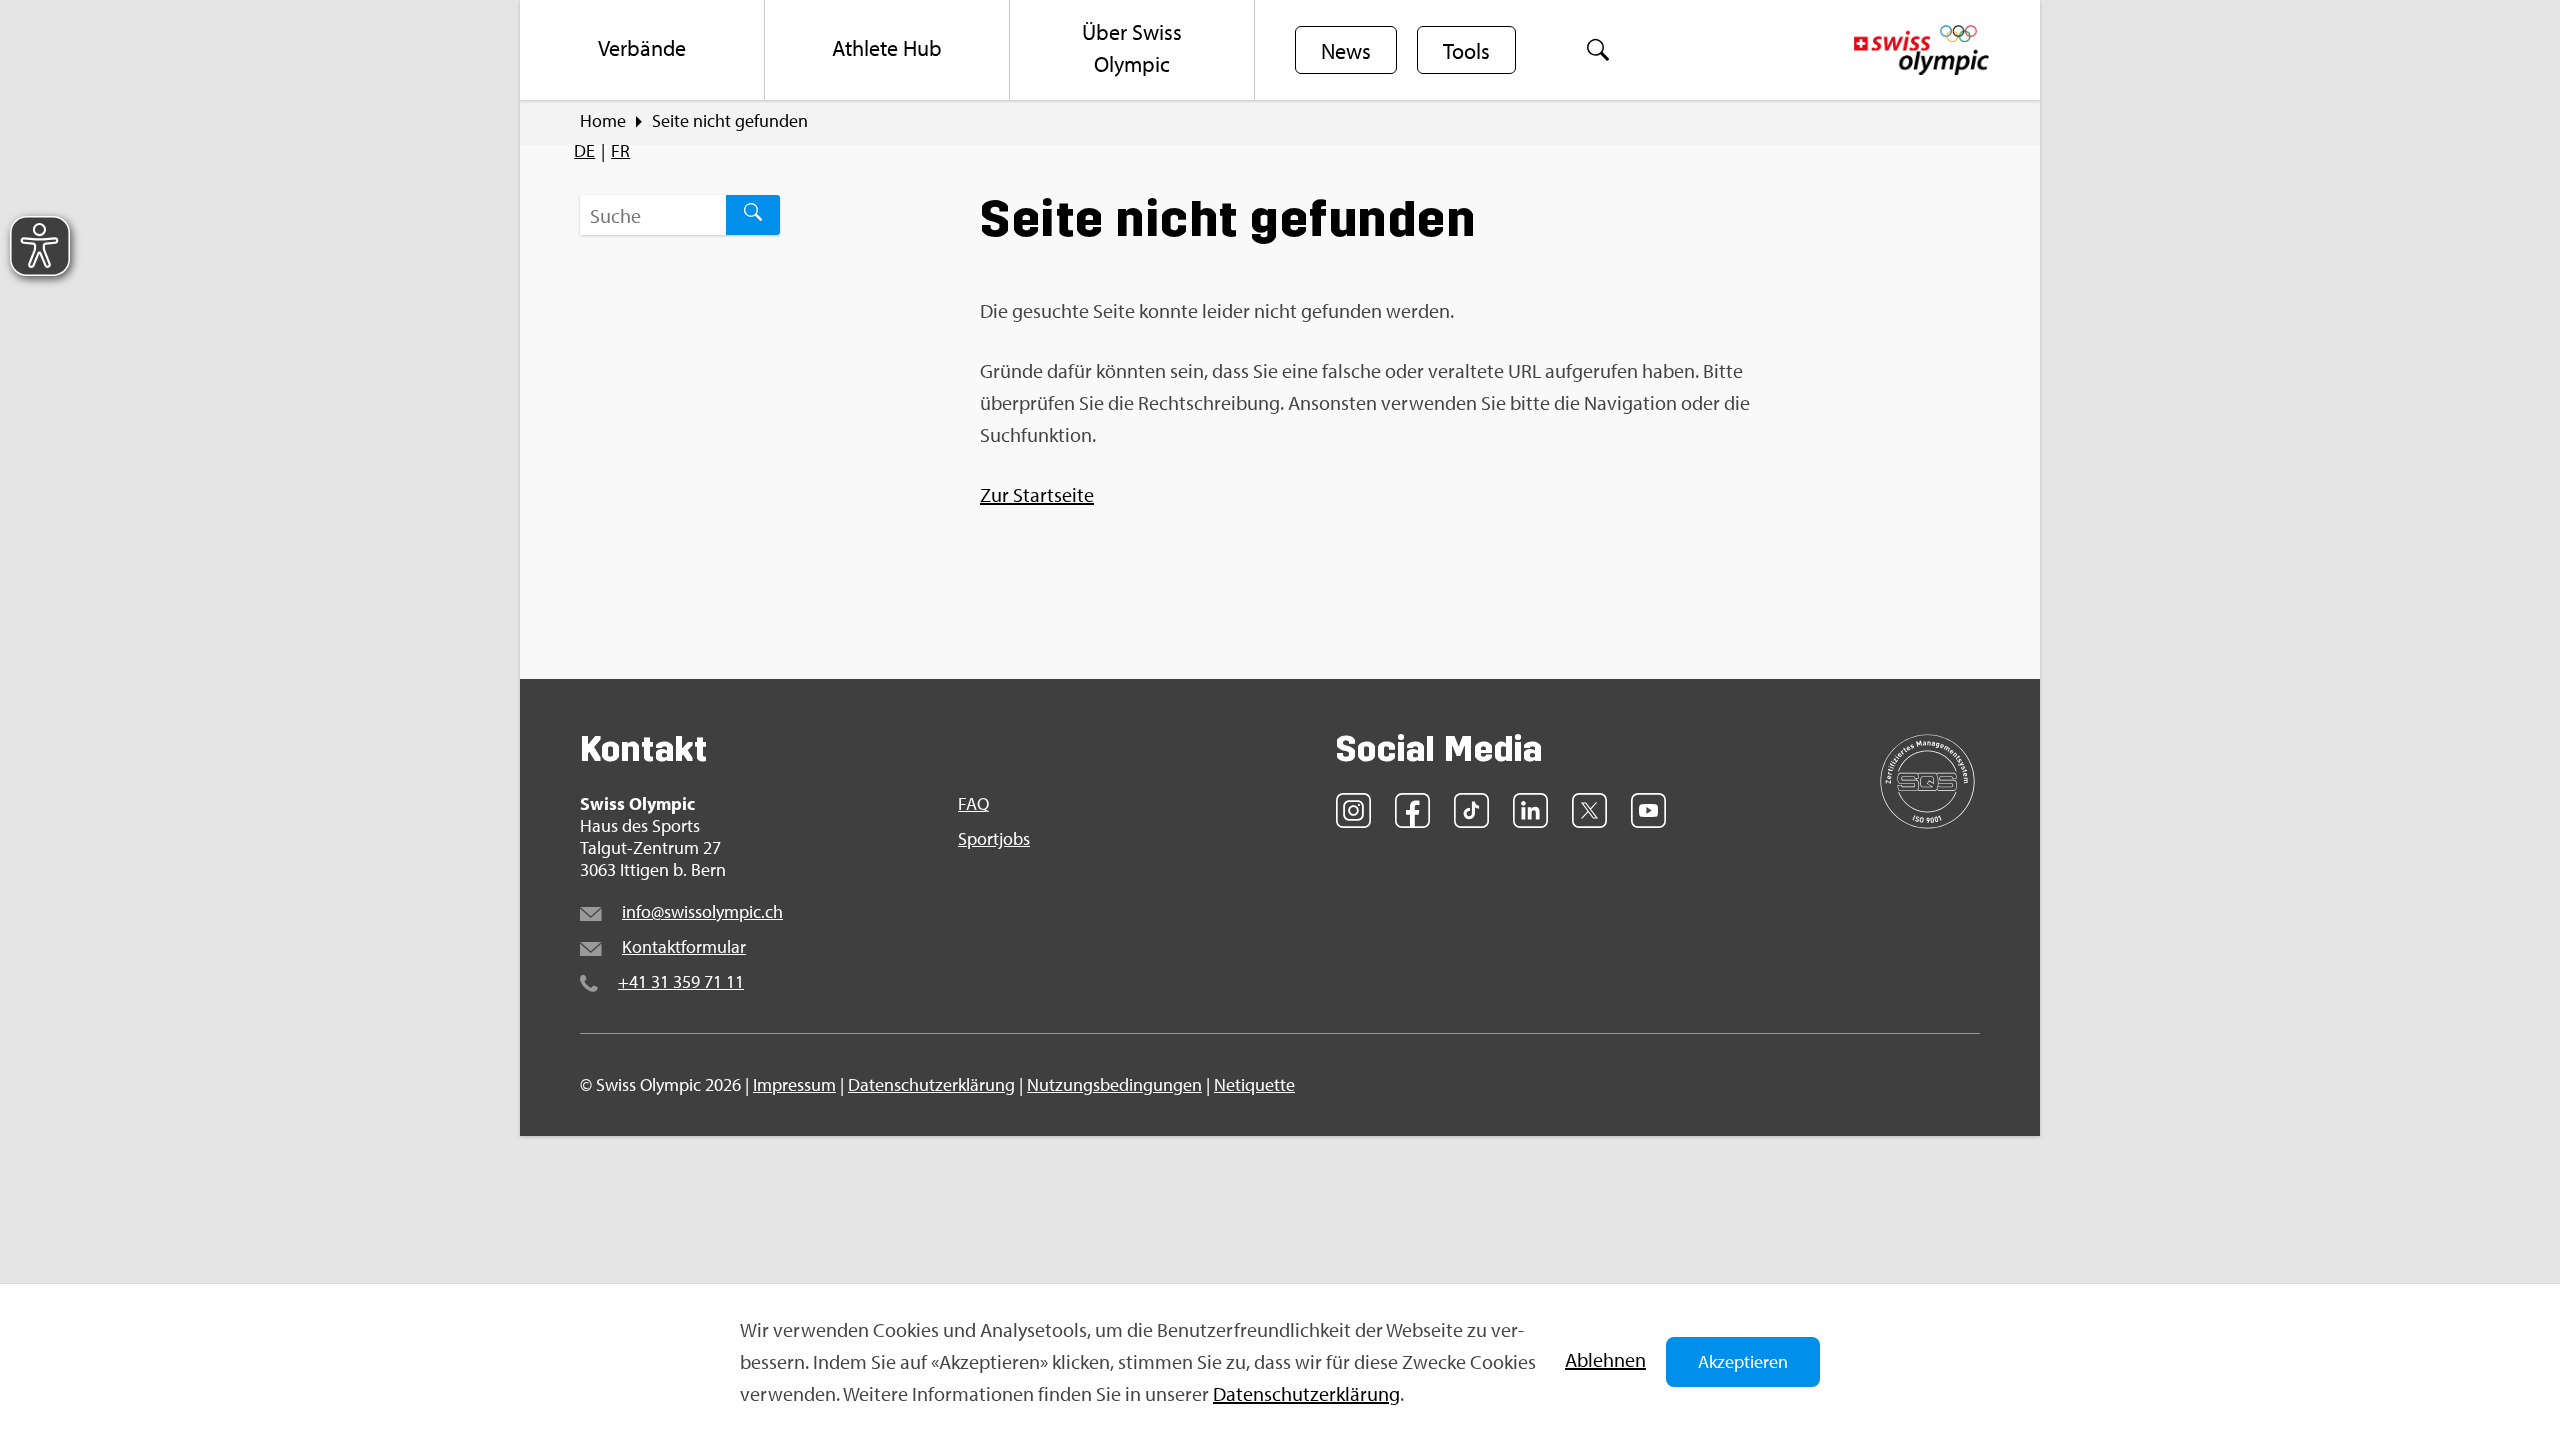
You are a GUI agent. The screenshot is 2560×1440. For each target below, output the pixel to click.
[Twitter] (1589, 810)
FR (620, 150)
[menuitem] (642, 50)
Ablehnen (1605, 1359)
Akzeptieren (1743, 1361)
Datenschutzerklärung (1306, 1393)
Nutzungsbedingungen (1114, 1084)
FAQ (973, 804)
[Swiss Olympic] (1921, 50)
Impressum (794, 1084)
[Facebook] (1412, 810)
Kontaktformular (684, 946)
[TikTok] (1471, 810)
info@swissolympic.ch (702, 911)
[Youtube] (1648, 810)
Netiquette (1254, 1084)
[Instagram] (1353, 810)
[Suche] (1598, 50)
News (1346, 51)
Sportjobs (994, 839)
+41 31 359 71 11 (681, 981)
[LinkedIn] (1530, 810)
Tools (1466, 51)
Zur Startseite (1037, 494)
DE (584, 150)
